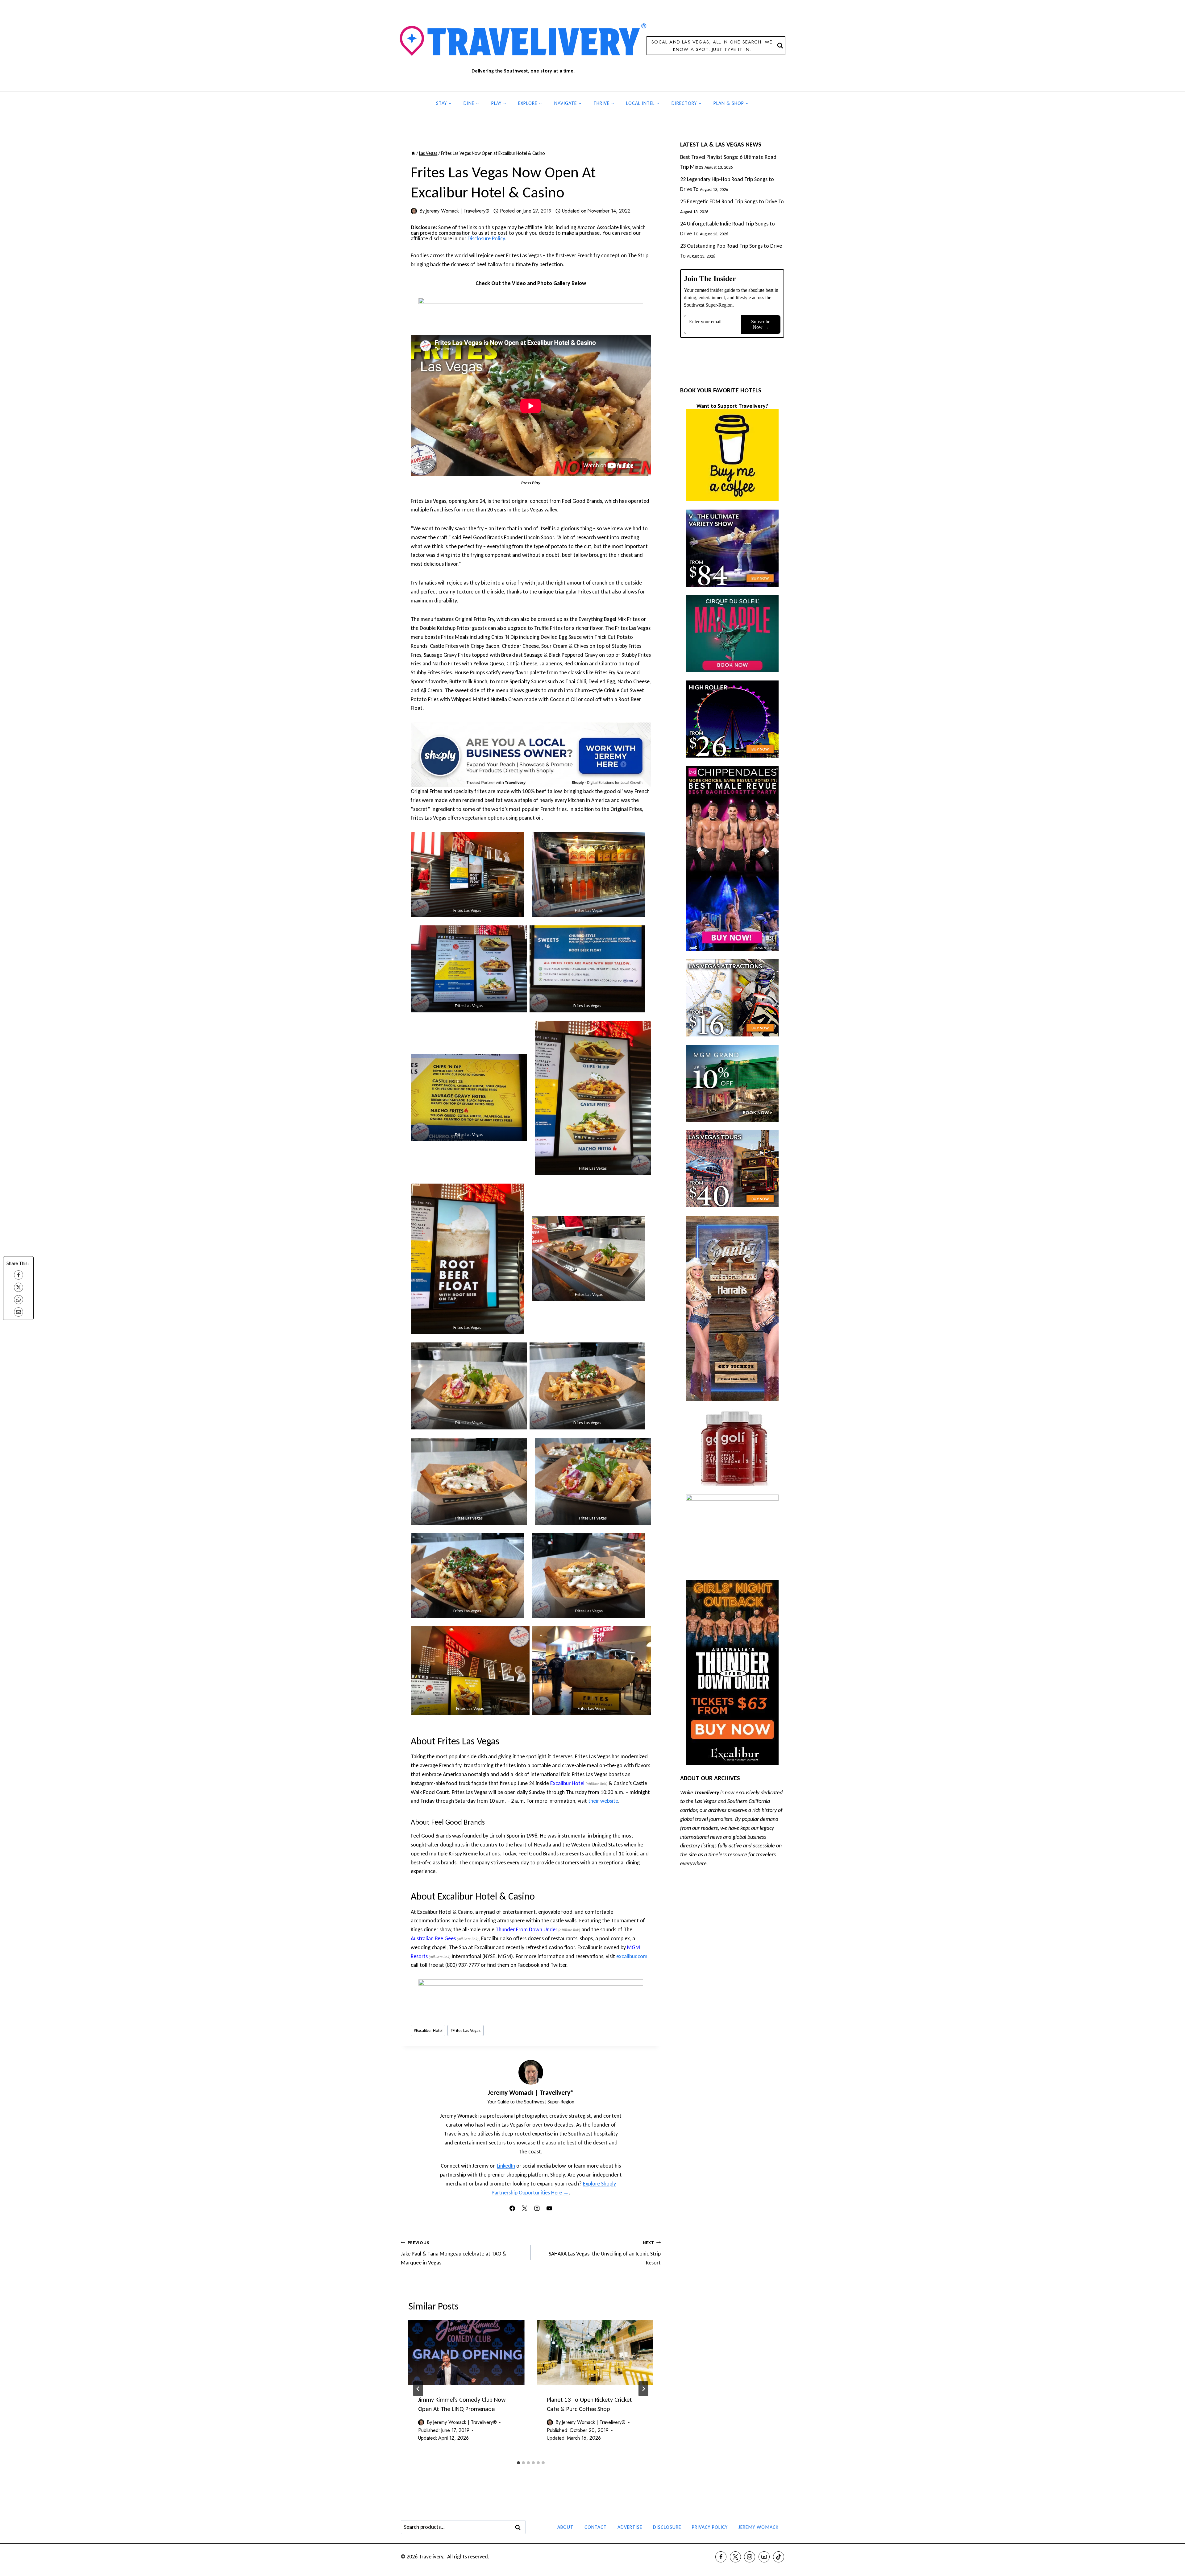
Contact (596, 2527)
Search (520, 2527)
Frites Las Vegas (466, 2030)
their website (603, 1801)
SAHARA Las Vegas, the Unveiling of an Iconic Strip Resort (605, 2253)
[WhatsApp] (19, 1300)
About (565, 2527)
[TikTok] (779, 2557)
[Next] (643, 2389)
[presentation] (466, 2352)
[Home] (413, 153)
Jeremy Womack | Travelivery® (457, 211)
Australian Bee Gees (433, 1938)
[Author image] (414, 211)
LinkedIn (506, 2166)
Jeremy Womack (759, 2527)
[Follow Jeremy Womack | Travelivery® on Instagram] (537, 2208)
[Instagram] (750, 2557)
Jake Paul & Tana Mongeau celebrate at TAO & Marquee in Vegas (453, 2253)
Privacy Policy (710, 2527)
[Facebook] (19, 1275)
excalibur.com (632, 1956)
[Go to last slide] (418, 2389)
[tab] (518, 2463)
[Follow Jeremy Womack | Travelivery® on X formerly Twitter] (525, 2208)
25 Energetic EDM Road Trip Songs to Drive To (732, 201)
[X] (19, 1287)
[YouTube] (764, 2557)
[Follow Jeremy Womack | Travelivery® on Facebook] (512, 2208)
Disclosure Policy (486, 238)
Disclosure (667, 2527)
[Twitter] (735, 2557)
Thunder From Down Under (526, 1929)
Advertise (630, 2527)
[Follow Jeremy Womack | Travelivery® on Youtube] (549, 2208)
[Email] (19, 1312)
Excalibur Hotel (567, 1783)
